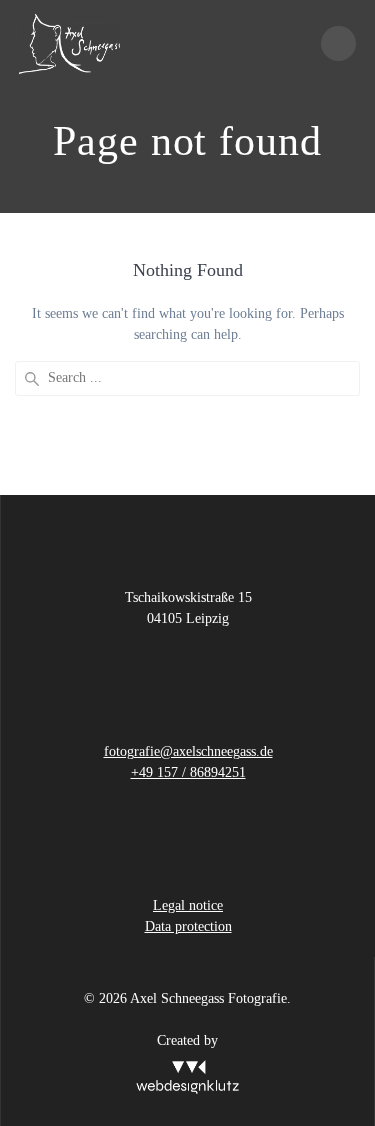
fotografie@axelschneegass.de (188, 751)
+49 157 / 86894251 (188, 772)
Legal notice (188, 905)
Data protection (188, 926)
